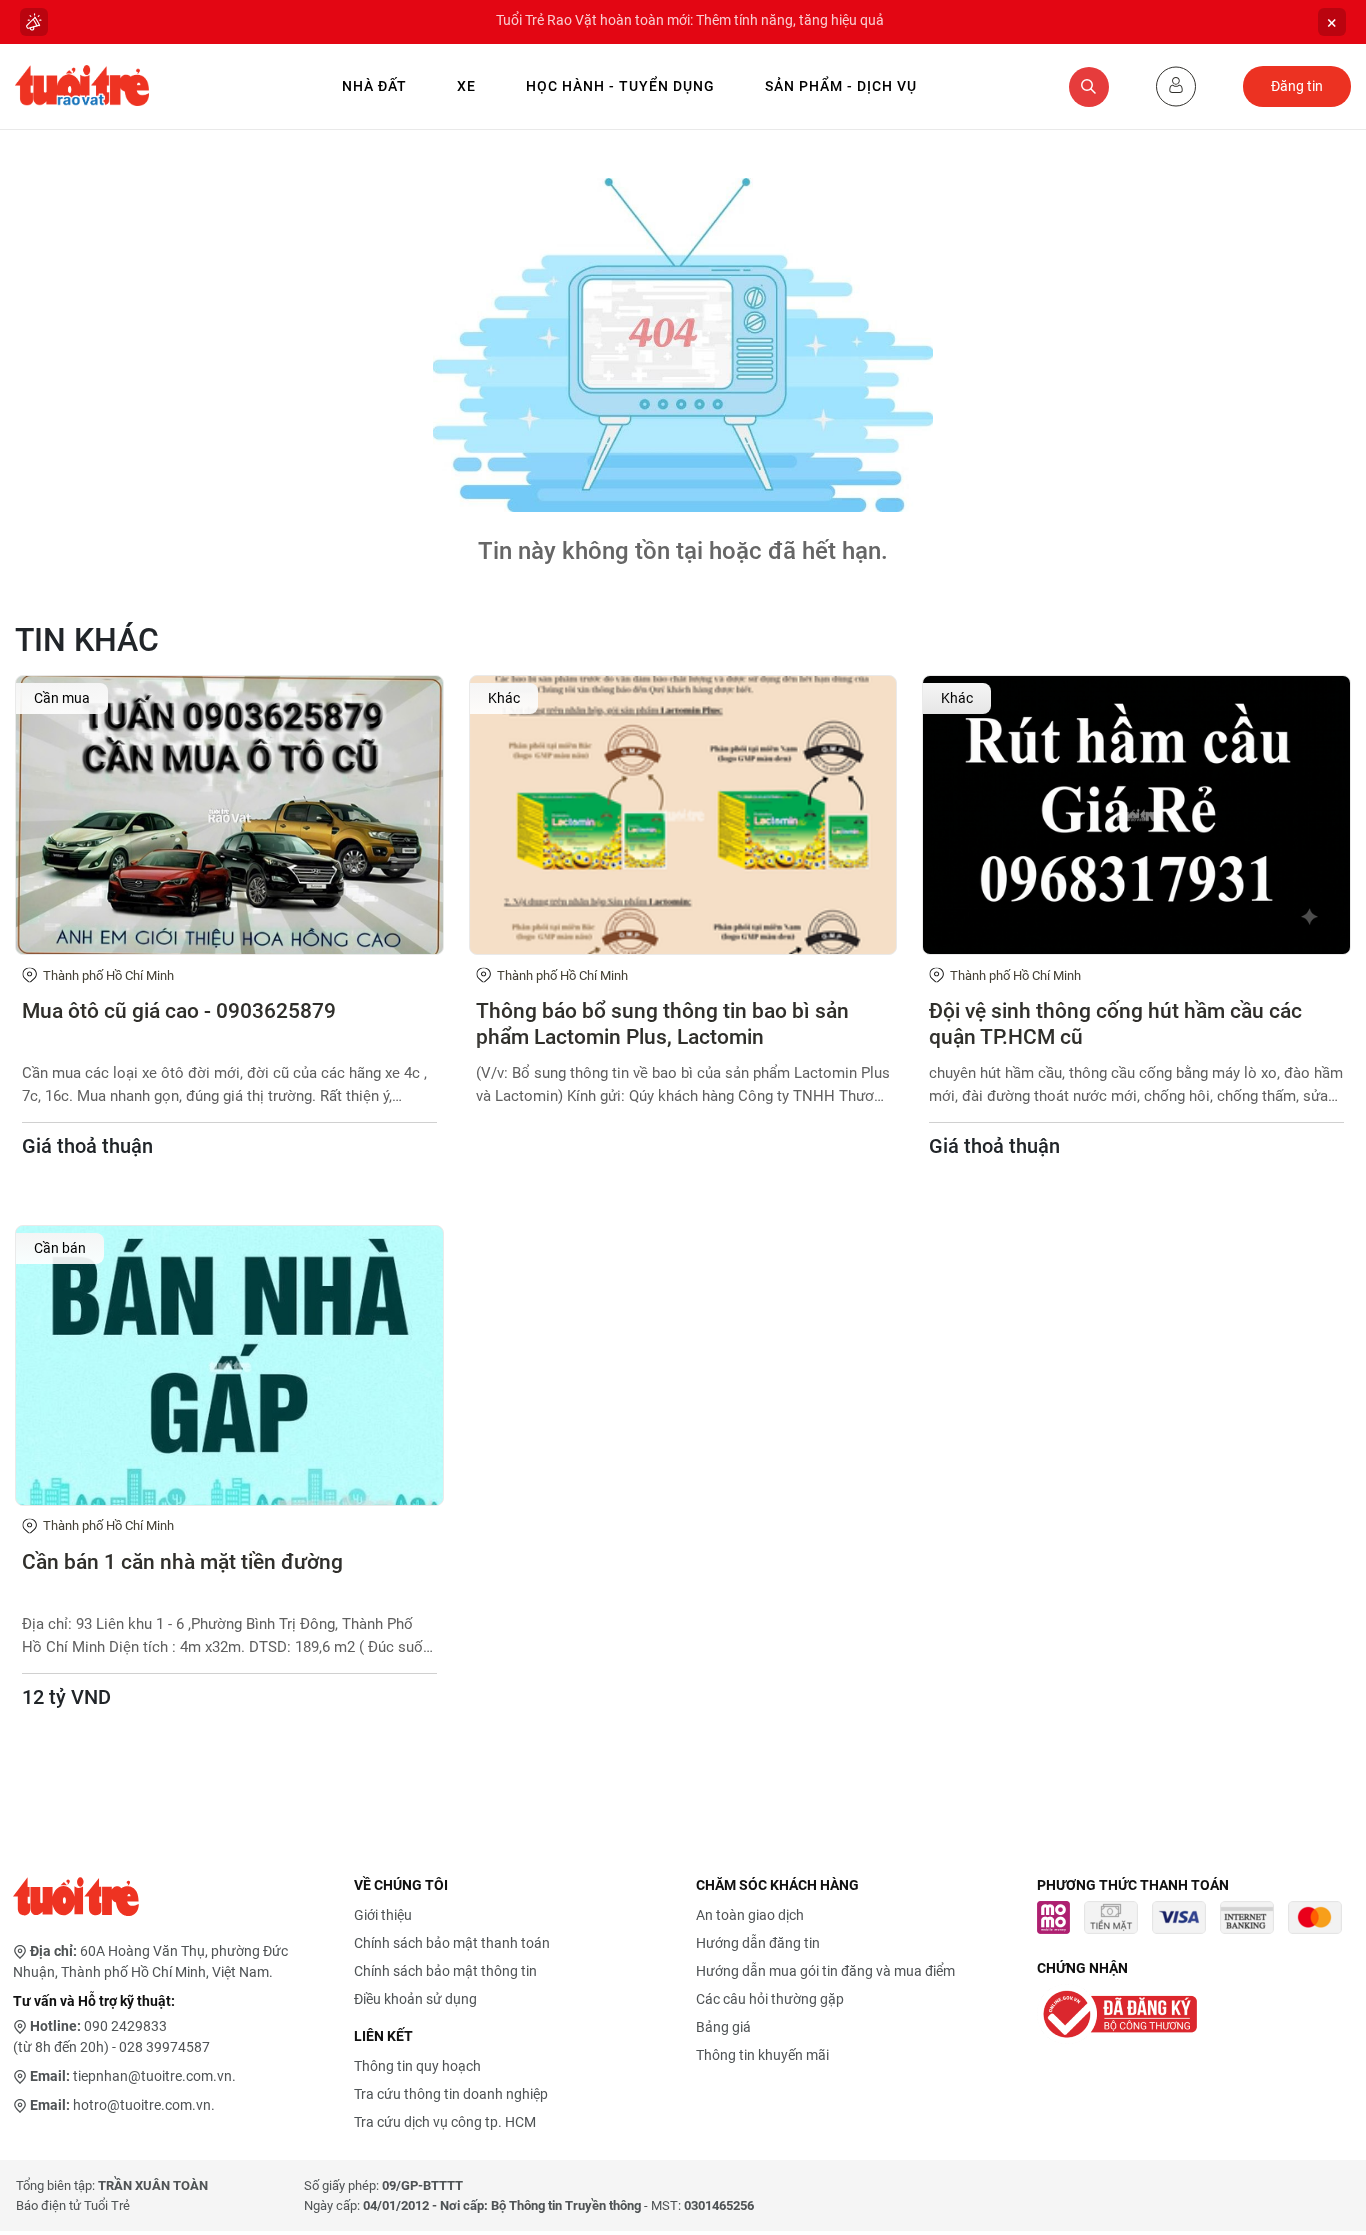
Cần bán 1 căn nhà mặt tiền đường (182, 1562)
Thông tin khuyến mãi (762, 2055)
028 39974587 (164, 2047)
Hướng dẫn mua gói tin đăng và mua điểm (825, 1971)
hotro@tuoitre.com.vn (142, 2105)
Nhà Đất (374, 86)
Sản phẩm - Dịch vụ (841, 86)
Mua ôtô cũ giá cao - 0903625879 (179, 1011)
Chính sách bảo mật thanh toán (452, 1943)
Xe (466, 86)
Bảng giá (723, 2027)
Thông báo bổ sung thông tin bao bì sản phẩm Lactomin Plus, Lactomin (662, 1023)
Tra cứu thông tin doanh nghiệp (451, 2094)
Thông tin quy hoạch (417, 2066)
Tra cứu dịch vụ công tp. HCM (445, 2122)
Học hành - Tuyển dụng (620, 86)
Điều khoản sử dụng (415, 1999)
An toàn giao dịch (750, 1915)
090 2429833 (125, 2026)
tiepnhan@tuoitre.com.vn (152, 2076)
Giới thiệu (383, 1915)
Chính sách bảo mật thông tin (445, 1971)
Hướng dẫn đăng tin (758, 1943)
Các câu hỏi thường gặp (770, 1999)
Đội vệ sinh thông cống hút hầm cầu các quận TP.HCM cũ (1115, 1023)
